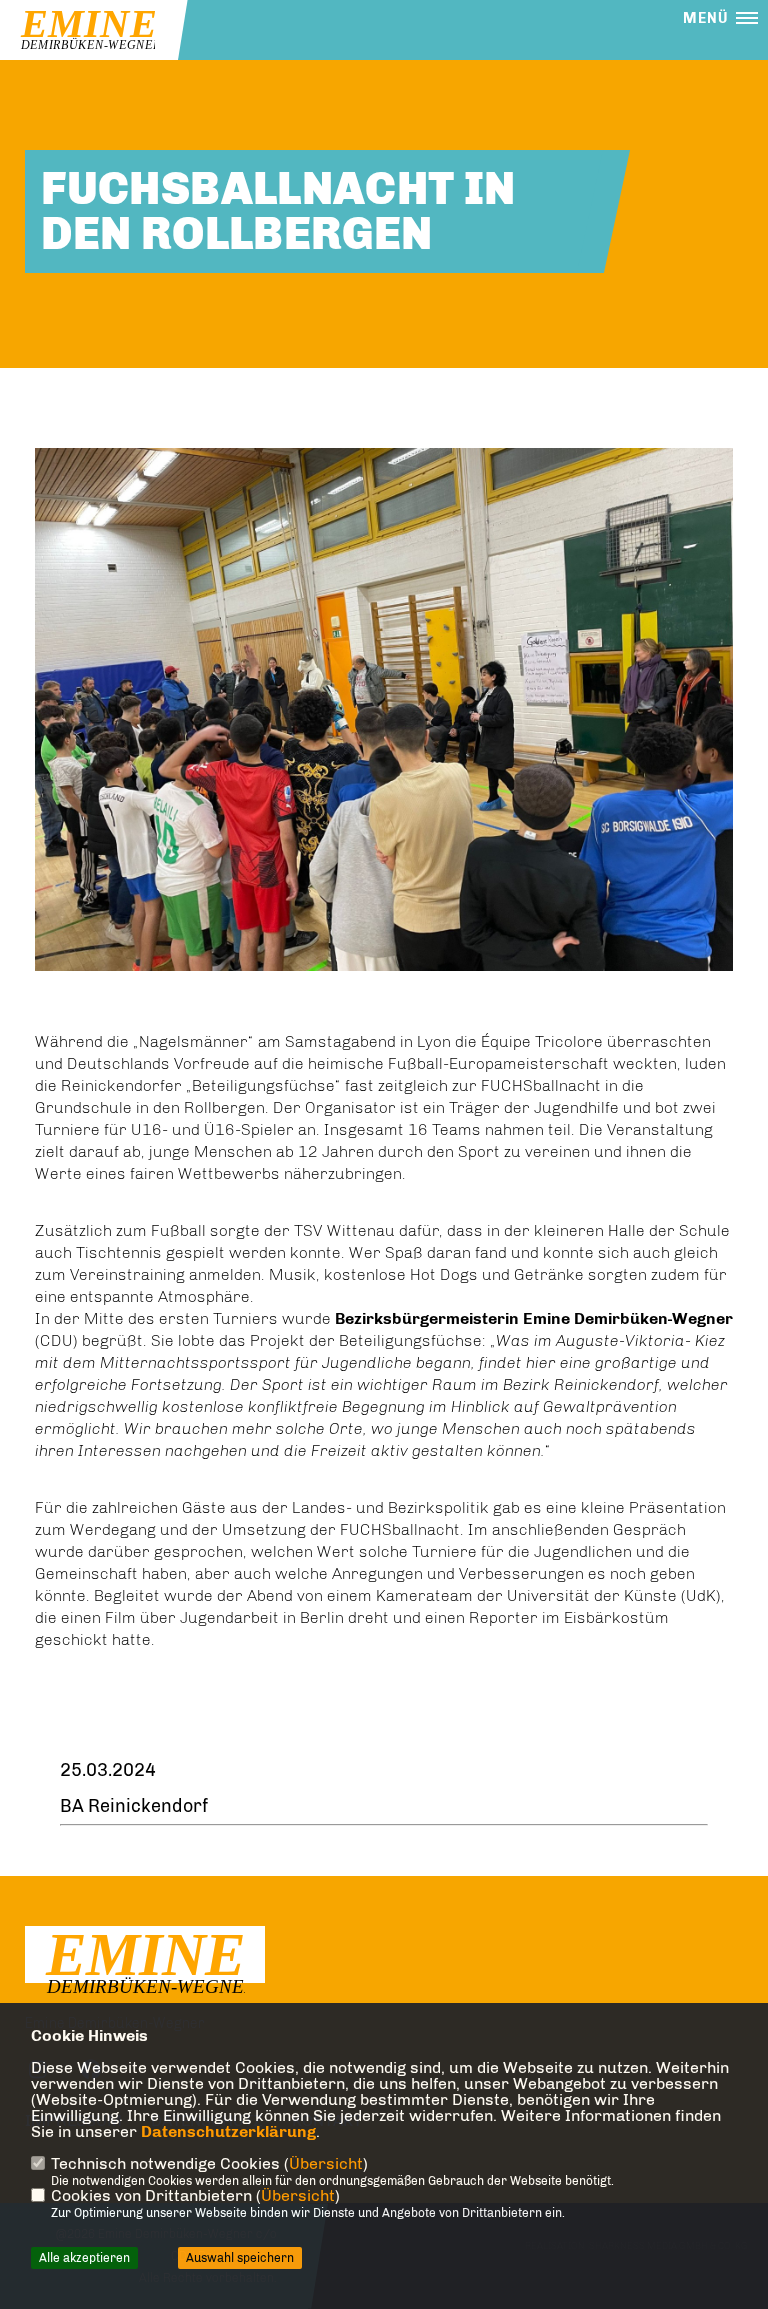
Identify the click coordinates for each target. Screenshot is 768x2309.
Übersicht (326, 2163)
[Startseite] (145, 1964)
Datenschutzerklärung (228, 2131)
